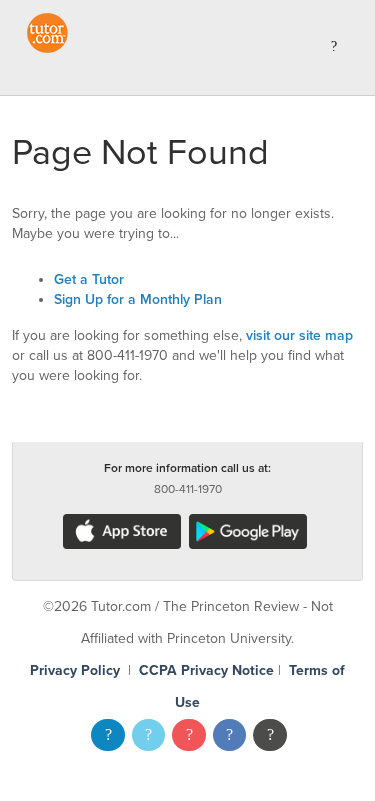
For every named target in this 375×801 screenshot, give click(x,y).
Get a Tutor (89, 279)
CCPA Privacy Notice (206, 670)
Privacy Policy (75, 670)
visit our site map (299, 335)
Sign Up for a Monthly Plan (138, 299)
